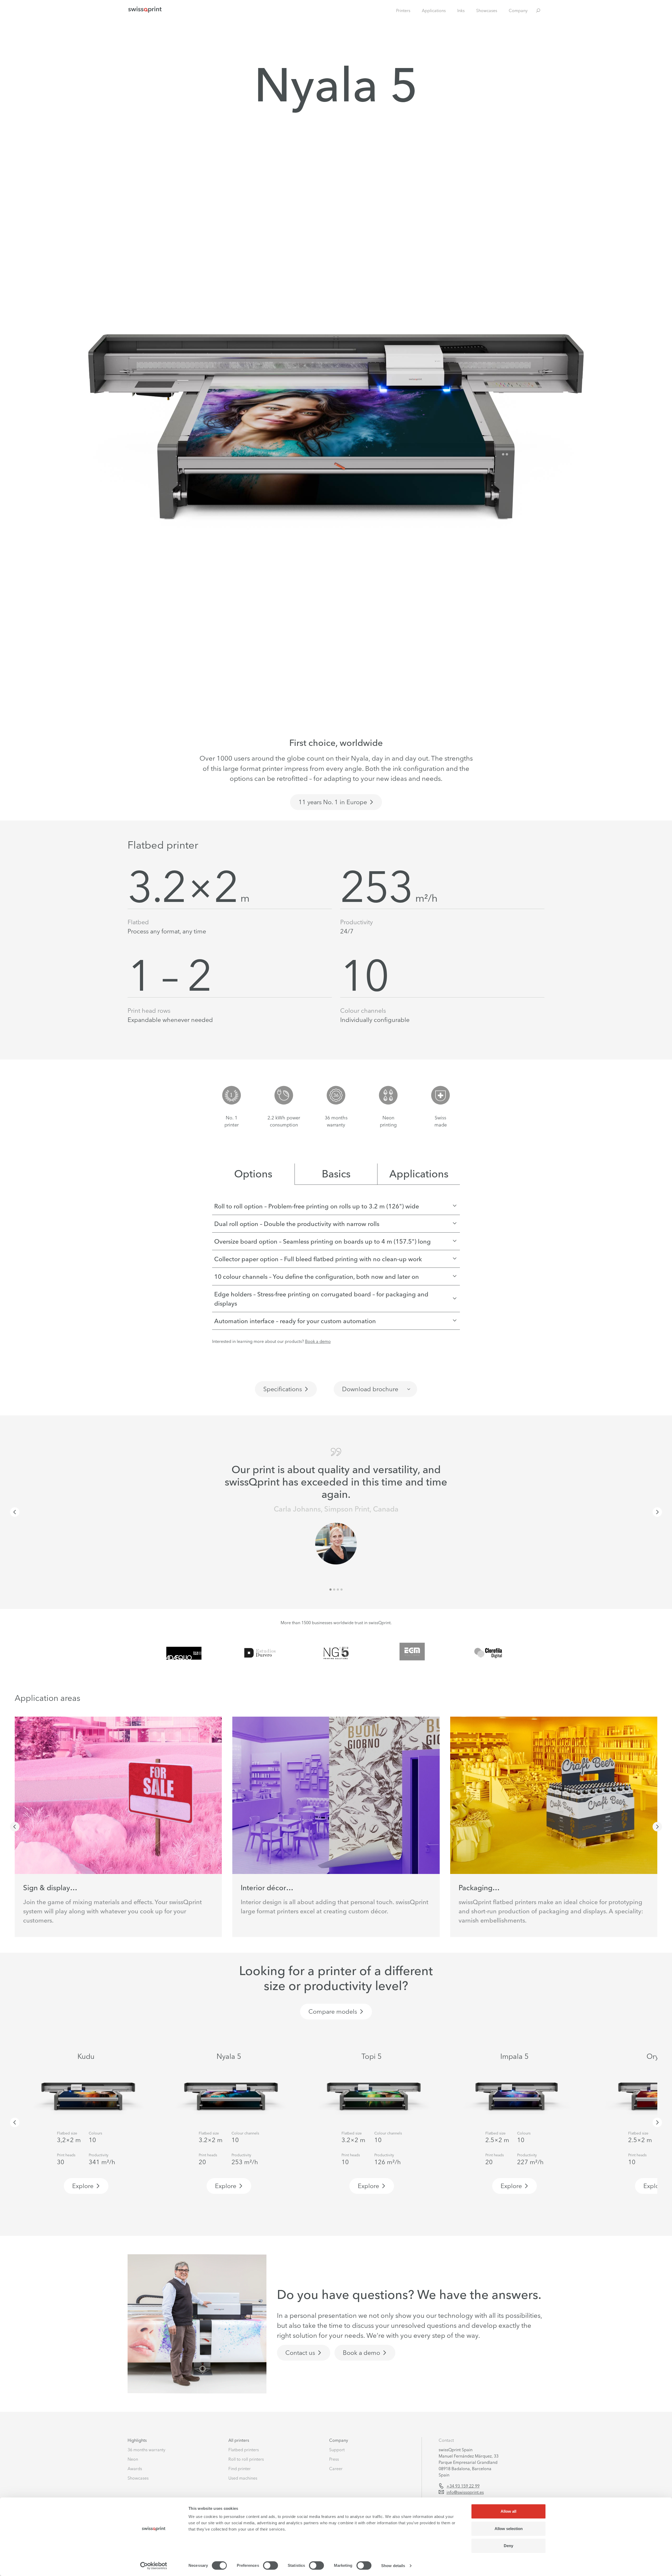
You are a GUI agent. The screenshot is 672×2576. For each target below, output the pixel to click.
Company (518, 11)
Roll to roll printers (246, 2459)
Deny (508, 2546)
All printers (239, 2440)
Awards (135, 2469)
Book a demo (318, 1341)
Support (337, 2450)
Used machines (243, 2478)
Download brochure (370, 1389)
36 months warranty (146, 2450)
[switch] (271, 2565)
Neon (133, 2459)
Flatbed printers (244, 2450)
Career (336, 2469)
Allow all (508, 2511)
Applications (434, 11)
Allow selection (509, 2529)
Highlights (137, 2440)
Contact (446, 2440)
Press (334, 2459)
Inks (461, 11)
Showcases (487, 11)
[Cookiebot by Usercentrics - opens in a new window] (154, 2566)
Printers (403, 11)
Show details (393, 2566)
